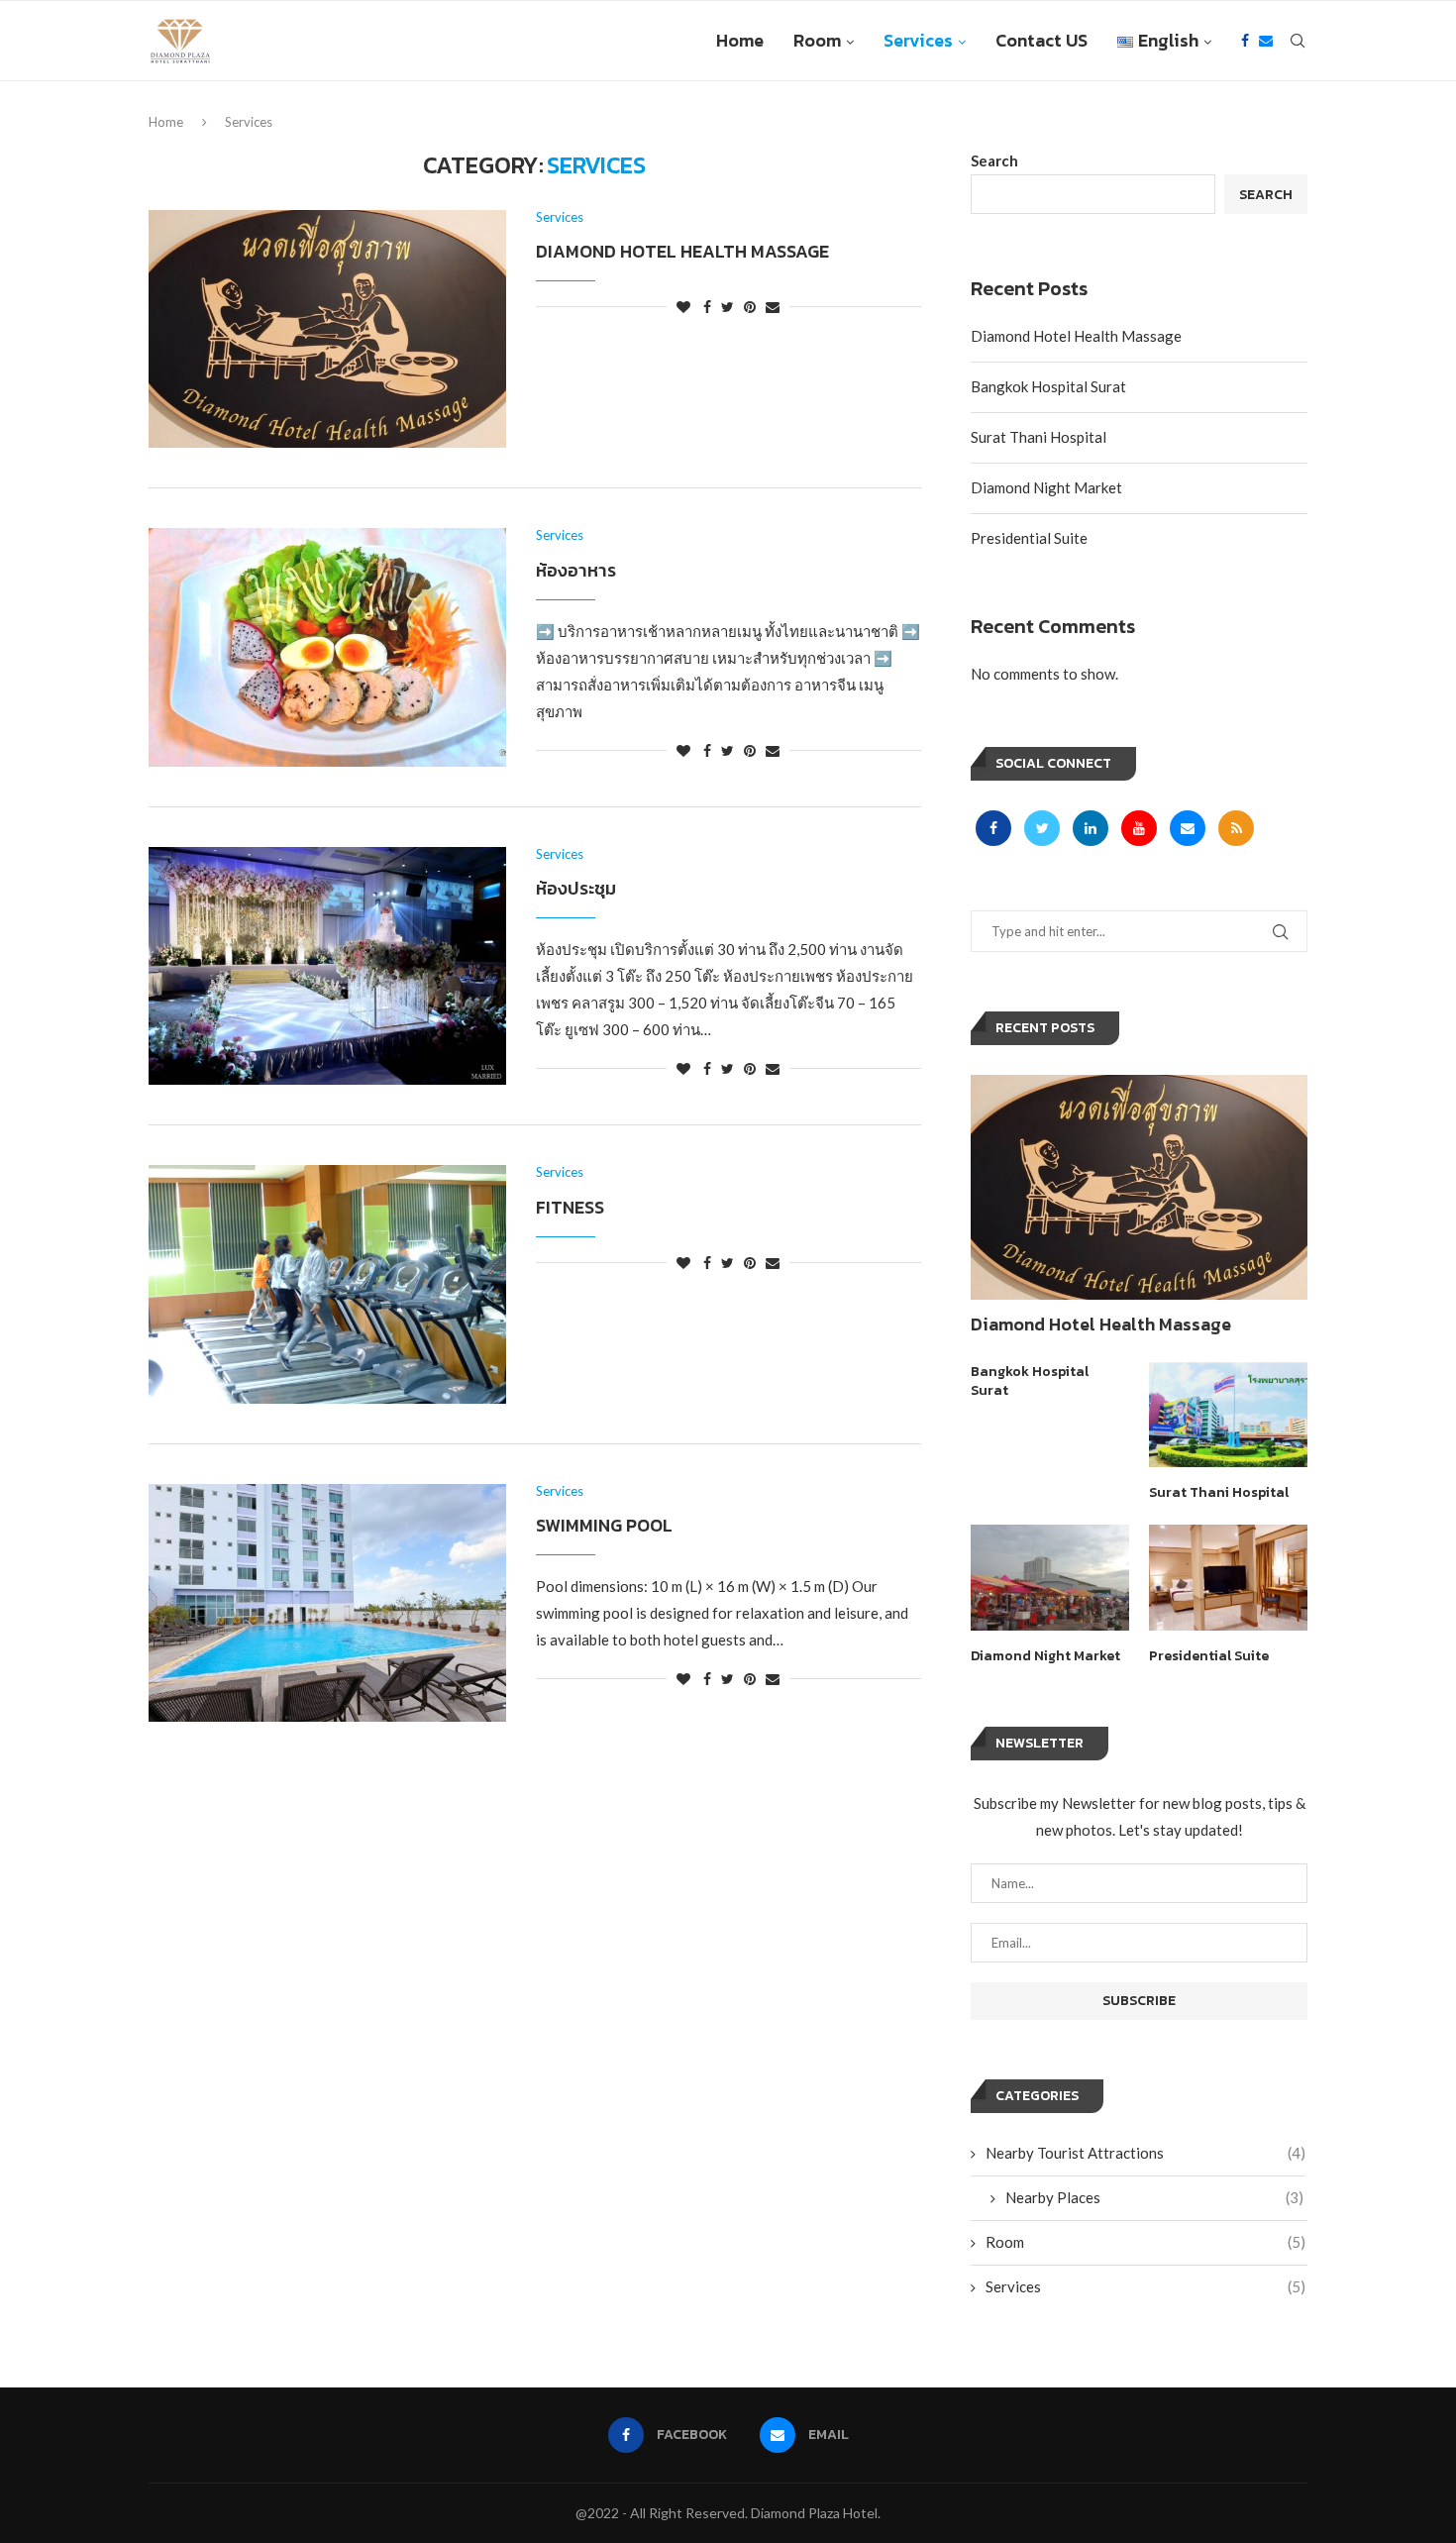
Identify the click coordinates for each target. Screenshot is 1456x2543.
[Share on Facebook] (707, 307)
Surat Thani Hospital (1039, 437)
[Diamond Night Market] (1050, 1578)
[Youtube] (1141, 827)
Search (994, 160)
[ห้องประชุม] (327, 966)
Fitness (570, 1207)
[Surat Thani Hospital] (1228, 1415)
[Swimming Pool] (327, 1603)
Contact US (1041, 40)
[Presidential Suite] (1228, 1578)
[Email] (1266, 41)
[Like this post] (683, 307)
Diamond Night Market (1046, 487)
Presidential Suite (1029, 538)
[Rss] (1236, 827)
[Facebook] (1245, 41)
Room (817, 40)
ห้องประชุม (576, 888)
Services (918, 40)
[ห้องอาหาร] (327, 647)
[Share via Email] (773, 307)
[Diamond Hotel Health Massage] (327, 329)
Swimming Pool (604, 1525)
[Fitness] (327, 1284)
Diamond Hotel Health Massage (682, 251)
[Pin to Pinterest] (750, 307)
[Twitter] (1043, 827)
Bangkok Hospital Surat (1048, 386)
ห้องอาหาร (576, 570)
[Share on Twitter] (728, 307)
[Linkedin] (1092, 827)
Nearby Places (1154, 2197)
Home (740, 40)
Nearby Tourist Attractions (1145, 2153)
